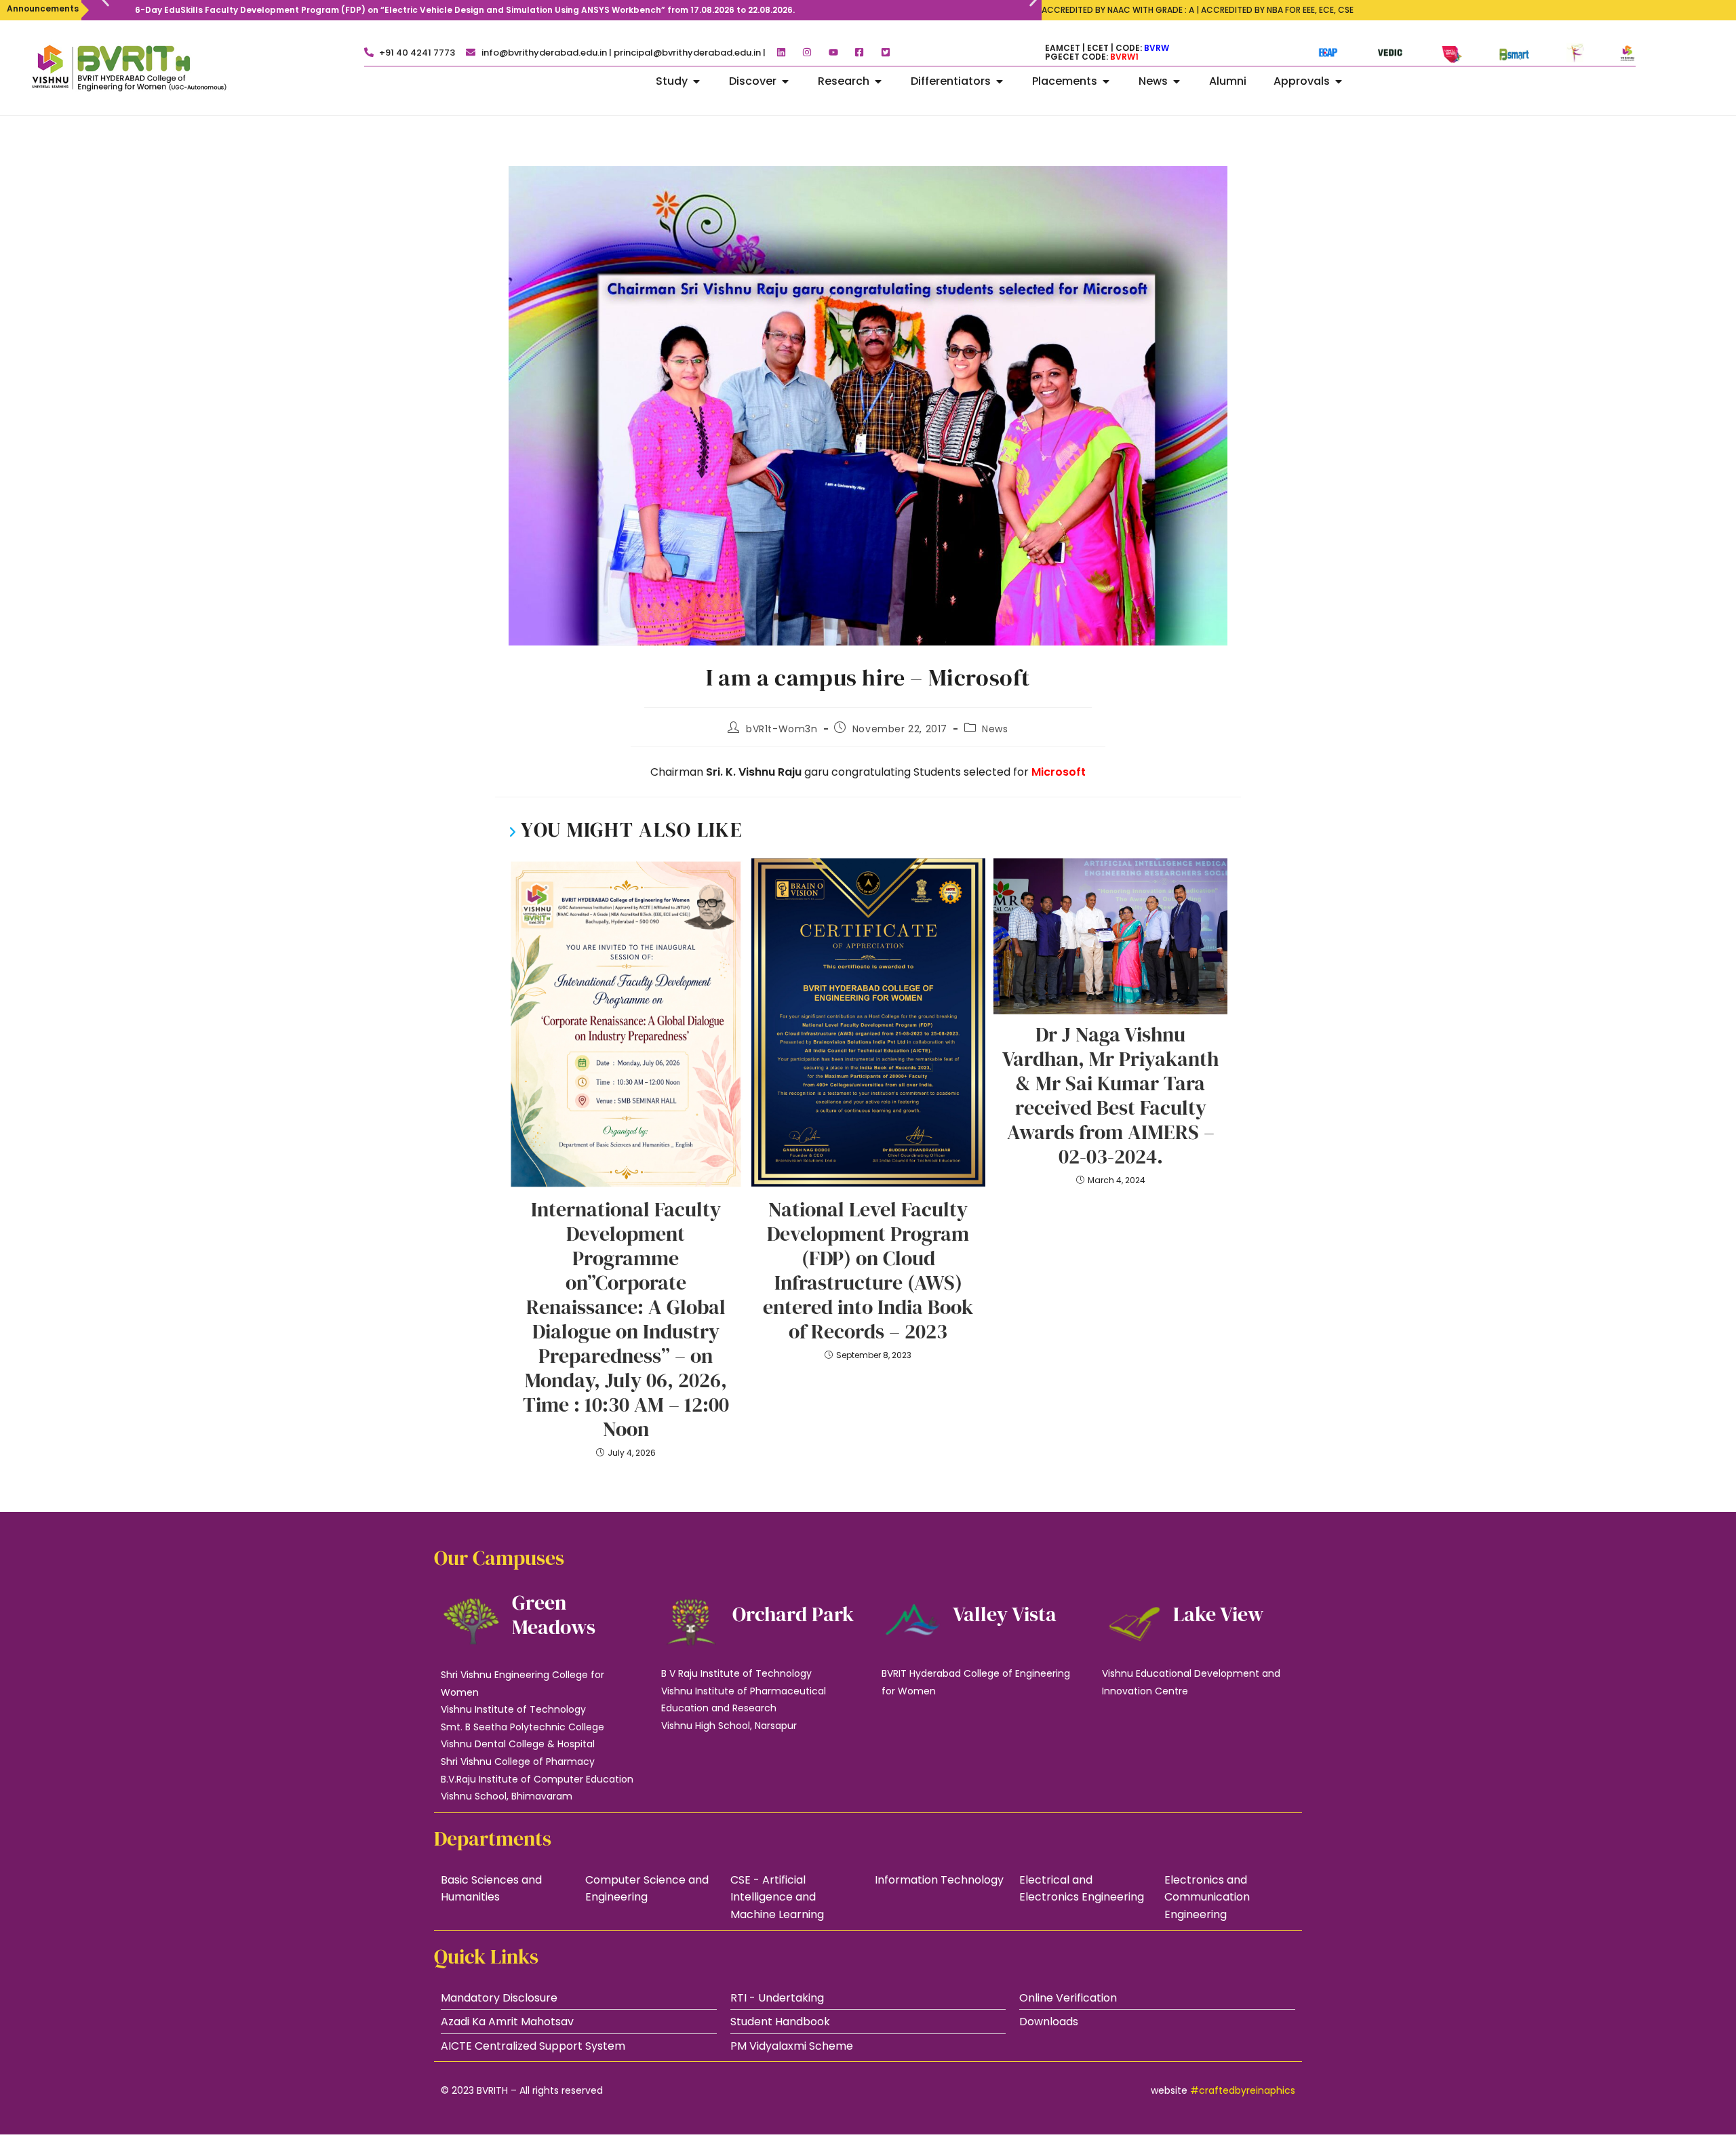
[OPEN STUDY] (696, 81)
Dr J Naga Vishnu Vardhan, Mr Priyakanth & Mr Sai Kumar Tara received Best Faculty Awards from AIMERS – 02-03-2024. (1110, 1096)
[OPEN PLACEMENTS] (1106, 81)
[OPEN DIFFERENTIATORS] (1000, 81)
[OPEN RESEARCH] (878, 81)
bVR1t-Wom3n (782, 729)
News (995, 729)
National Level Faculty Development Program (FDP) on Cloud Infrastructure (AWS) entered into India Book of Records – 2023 (868, 1271)
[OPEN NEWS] (1177, 81)
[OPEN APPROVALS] (1339, 81)
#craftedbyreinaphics (1243, 2090)
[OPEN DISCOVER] (785, 81)
